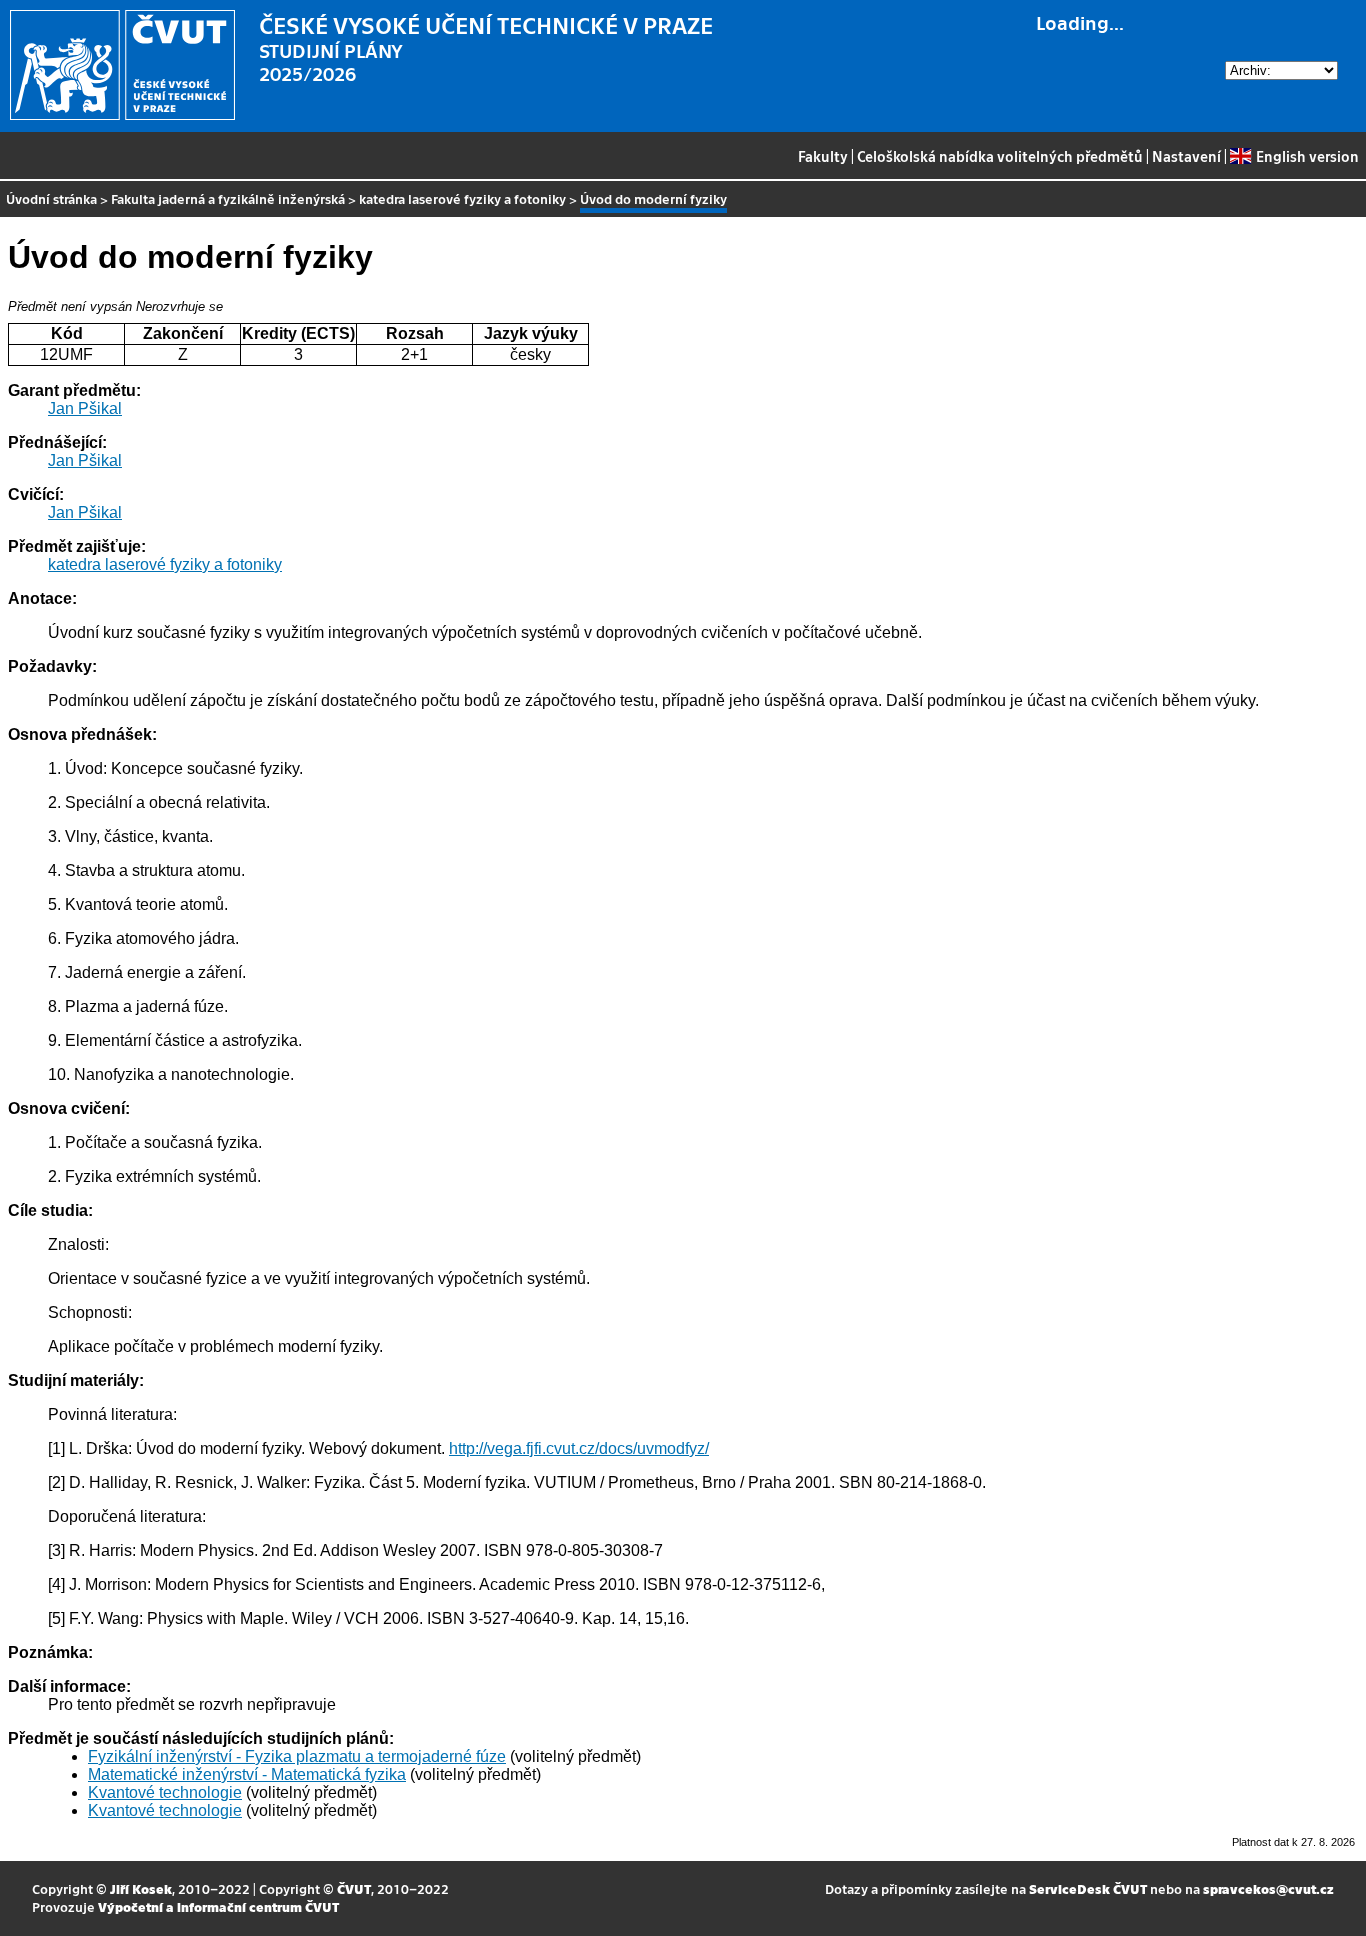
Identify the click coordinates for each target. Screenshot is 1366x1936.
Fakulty (823, 156)
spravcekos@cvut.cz (1268, 1888)
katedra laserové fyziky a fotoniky (462, 198)
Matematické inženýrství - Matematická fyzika (247, 1774)
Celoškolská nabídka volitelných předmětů (1000, 156)
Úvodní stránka (51, 198)
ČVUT (354, 1888)
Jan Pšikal (85, 408)
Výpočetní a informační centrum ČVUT (218, 1906)
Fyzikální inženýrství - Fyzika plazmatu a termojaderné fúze (297, 1756)
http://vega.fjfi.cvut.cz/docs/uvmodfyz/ (579, 1448)
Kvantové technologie (165, 1792)
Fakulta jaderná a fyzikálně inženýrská (228, 198)
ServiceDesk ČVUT (1088, 1888)
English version (1307, 156)
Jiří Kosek (141, 1888)
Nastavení (1186, 156)
